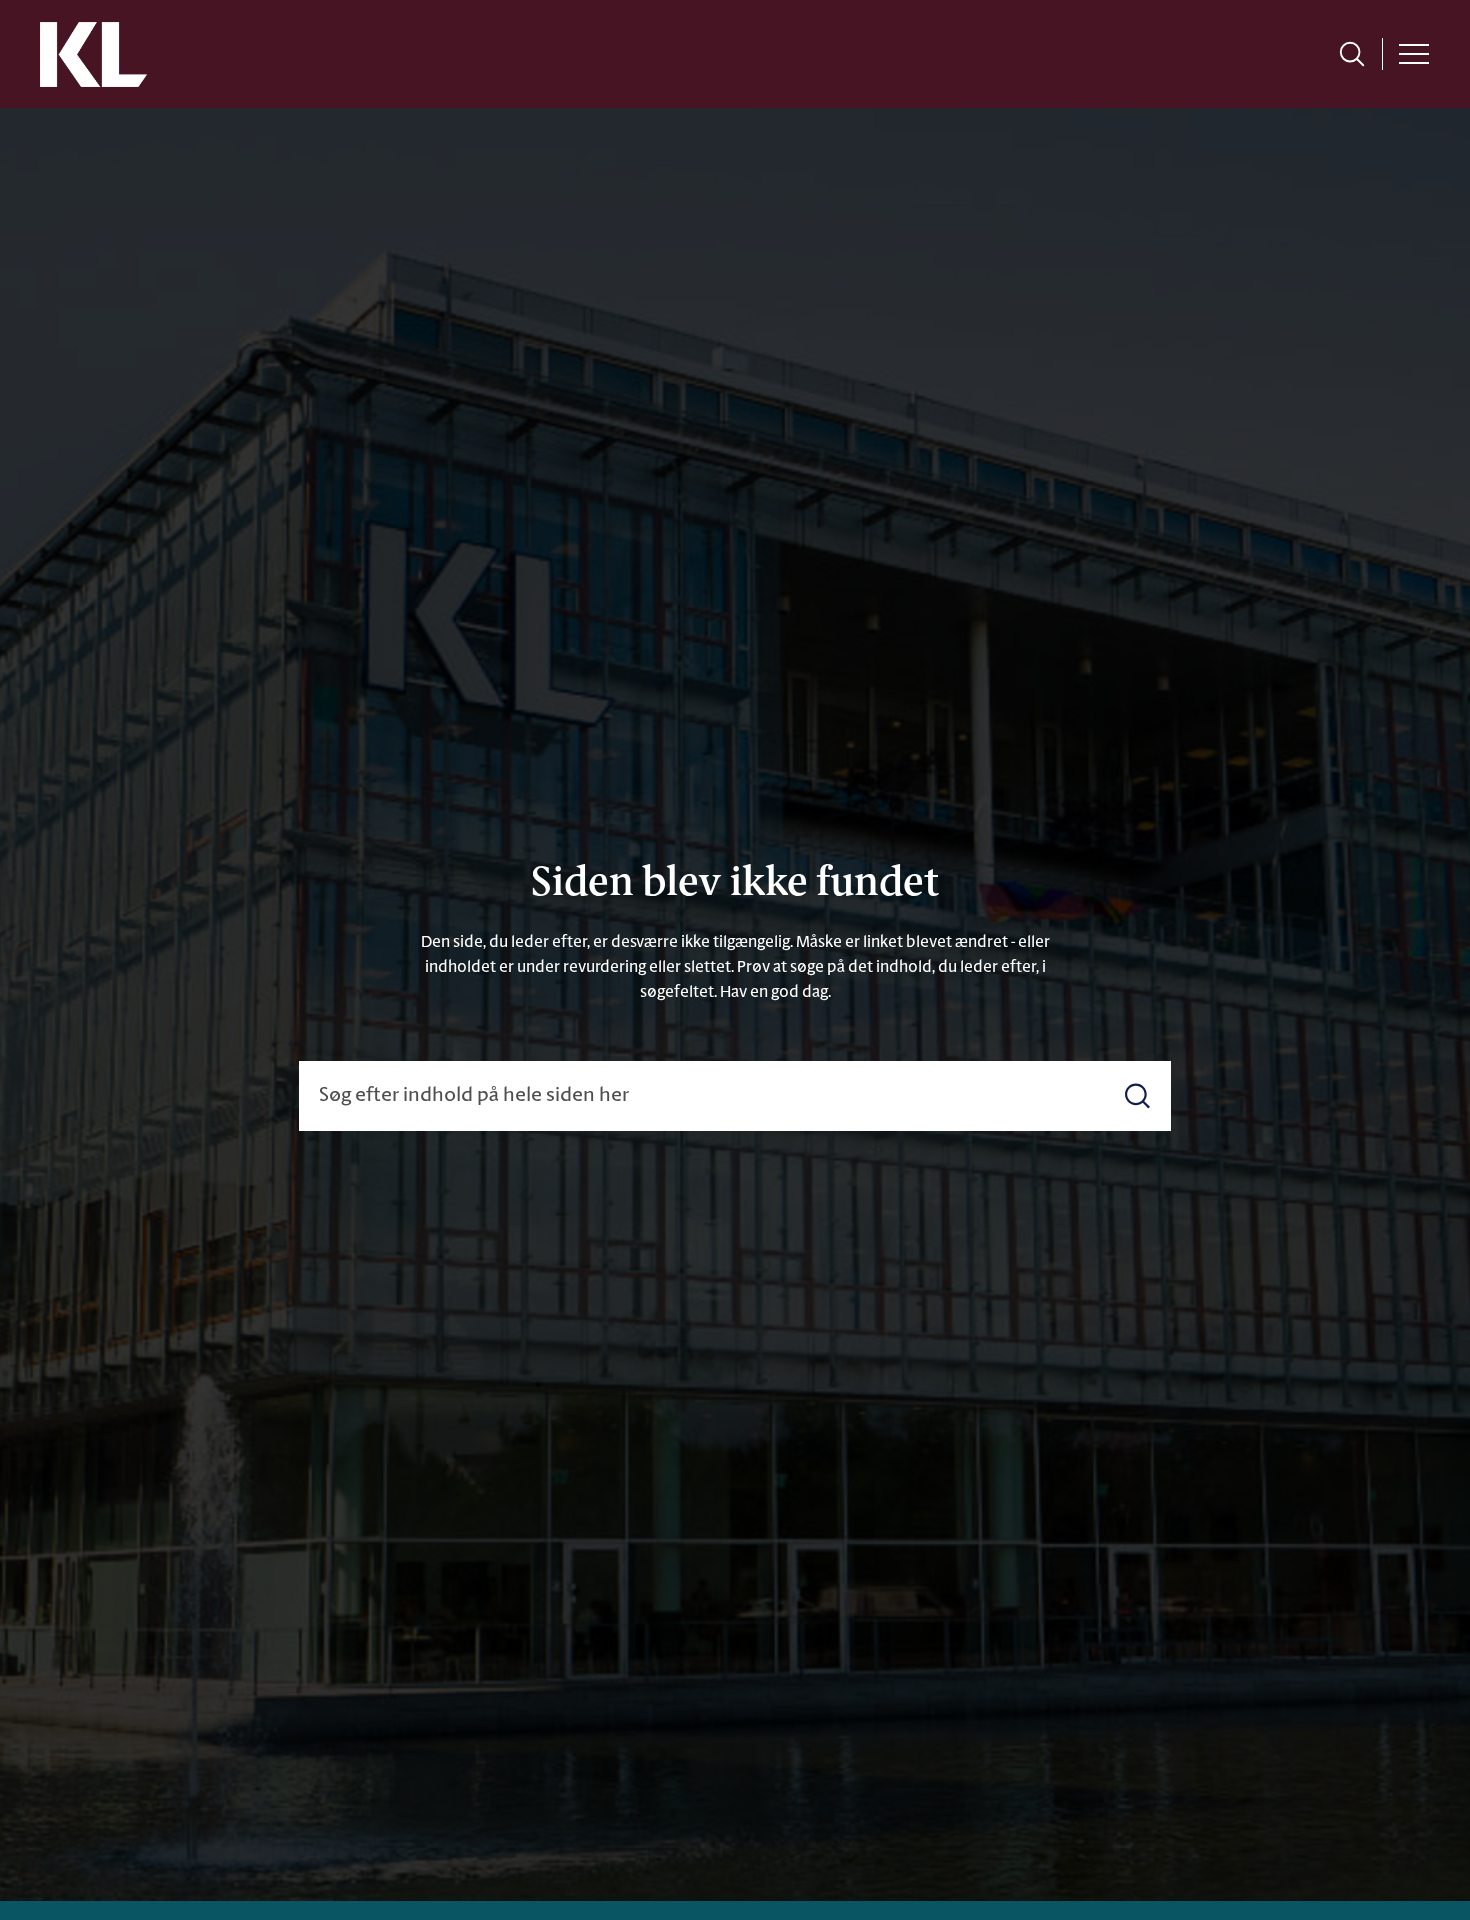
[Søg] (1137, 1095)
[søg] (1352, 54)
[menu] (1414, 54)
